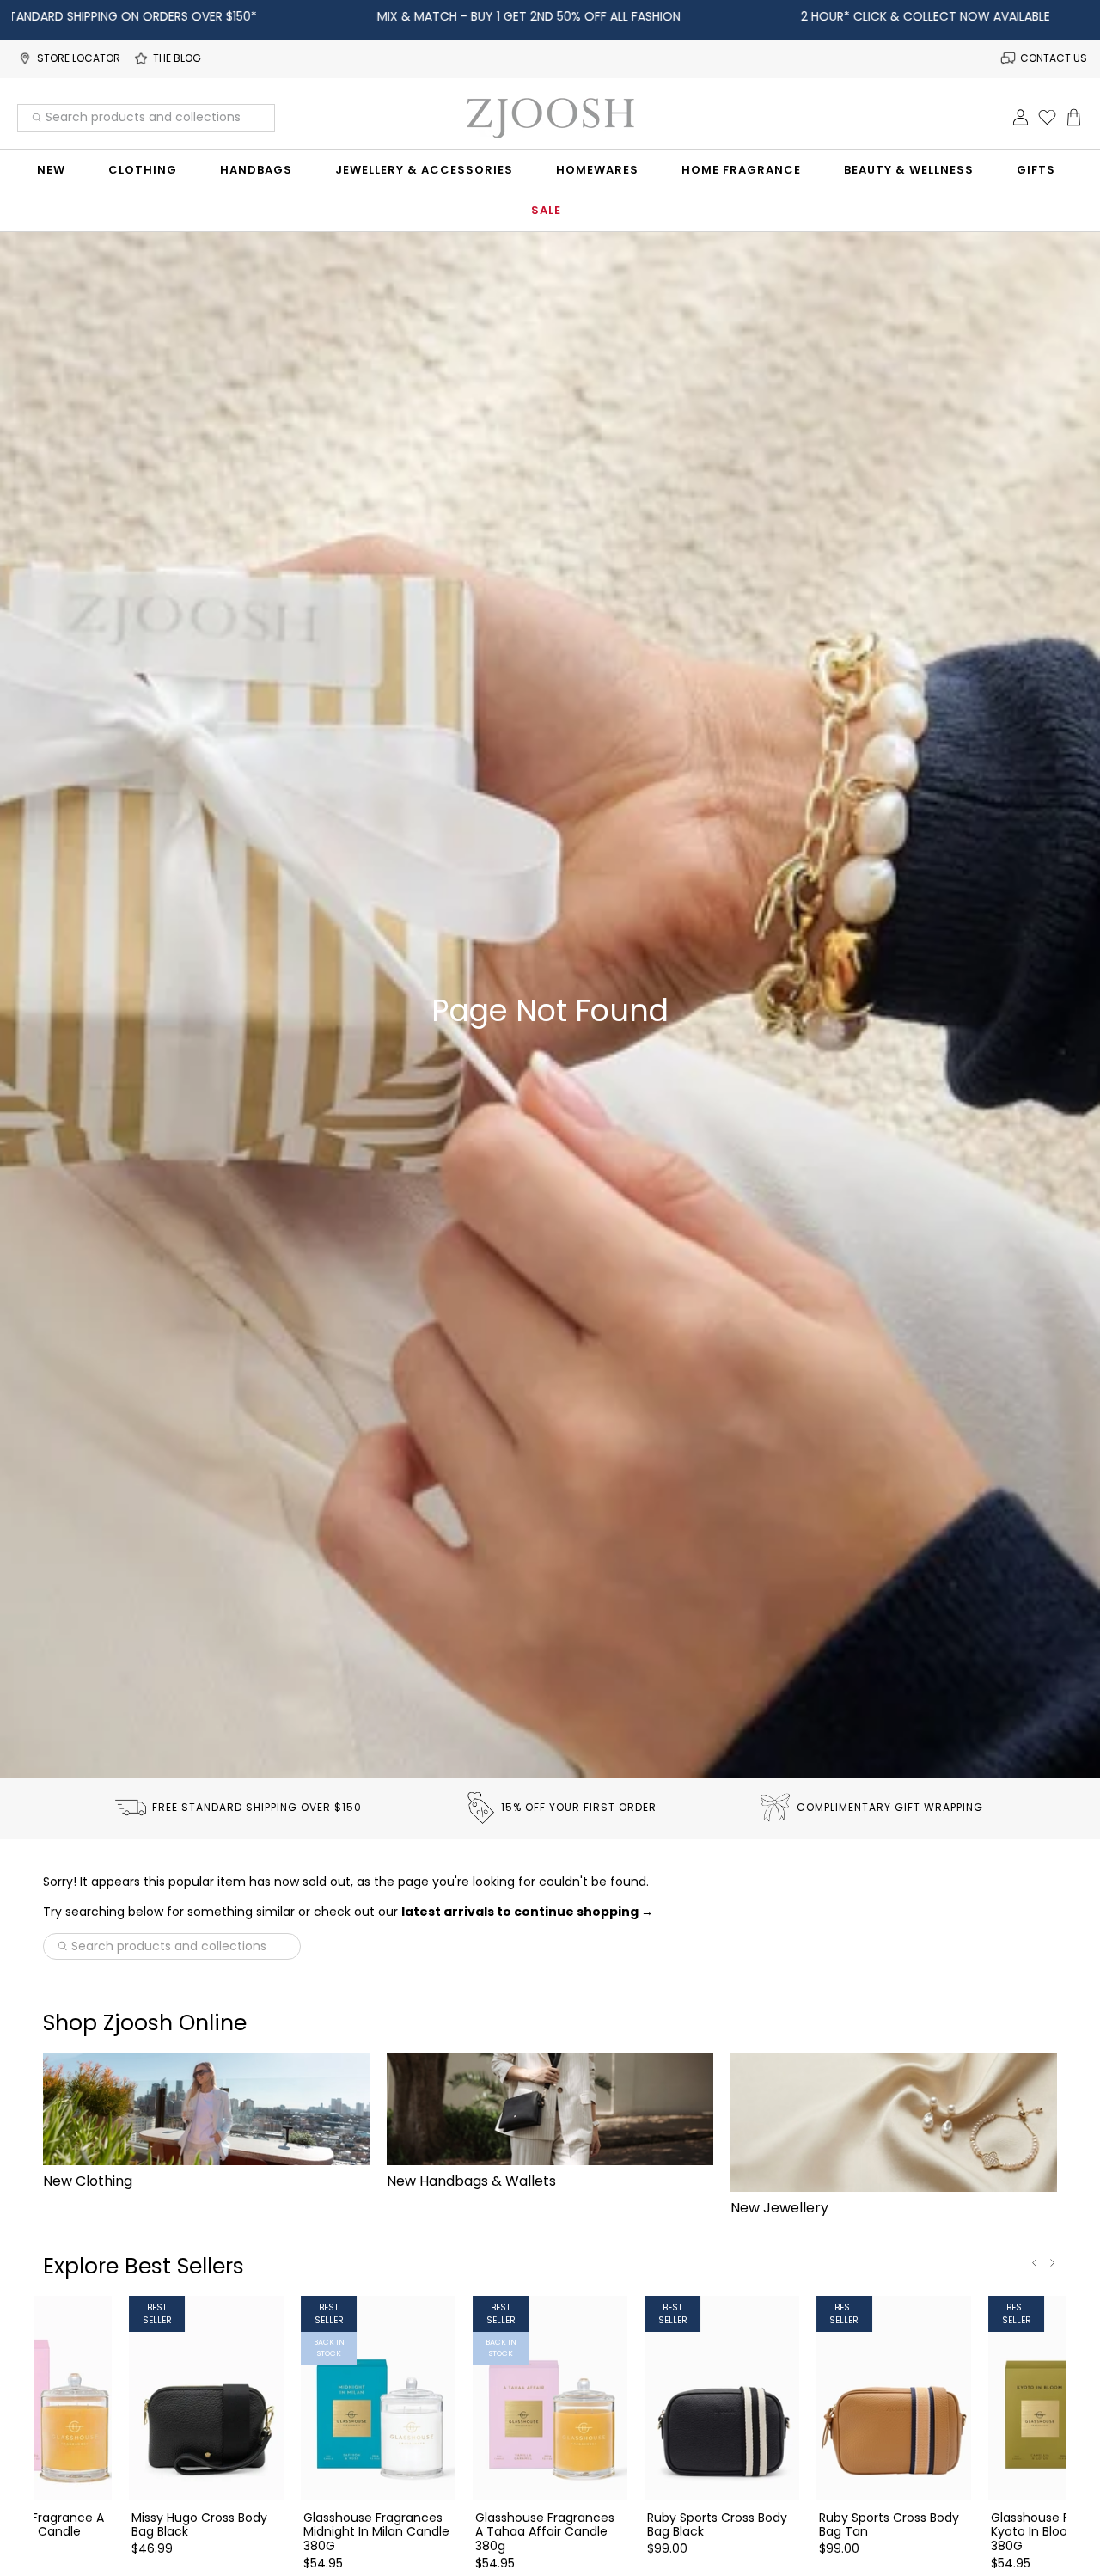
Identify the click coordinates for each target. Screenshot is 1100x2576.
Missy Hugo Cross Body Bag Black (199, 2524)
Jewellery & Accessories (424, 170)
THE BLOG (177, 58)
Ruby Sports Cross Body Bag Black (717, 2524)
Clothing (143, 170)
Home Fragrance (741, 170)
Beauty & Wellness (909, 170)
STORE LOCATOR (79, 58)
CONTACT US (1054, 58)
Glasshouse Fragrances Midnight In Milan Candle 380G (376, 2531)
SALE (546, 210)
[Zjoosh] (550, 118)
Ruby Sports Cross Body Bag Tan (889, 2524)
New (51, 170)
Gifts (1036, 170)
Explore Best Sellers (144, 2266)
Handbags (256, 170)
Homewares (597, 170)
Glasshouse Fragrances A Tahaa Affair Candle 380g (545, 2531)
